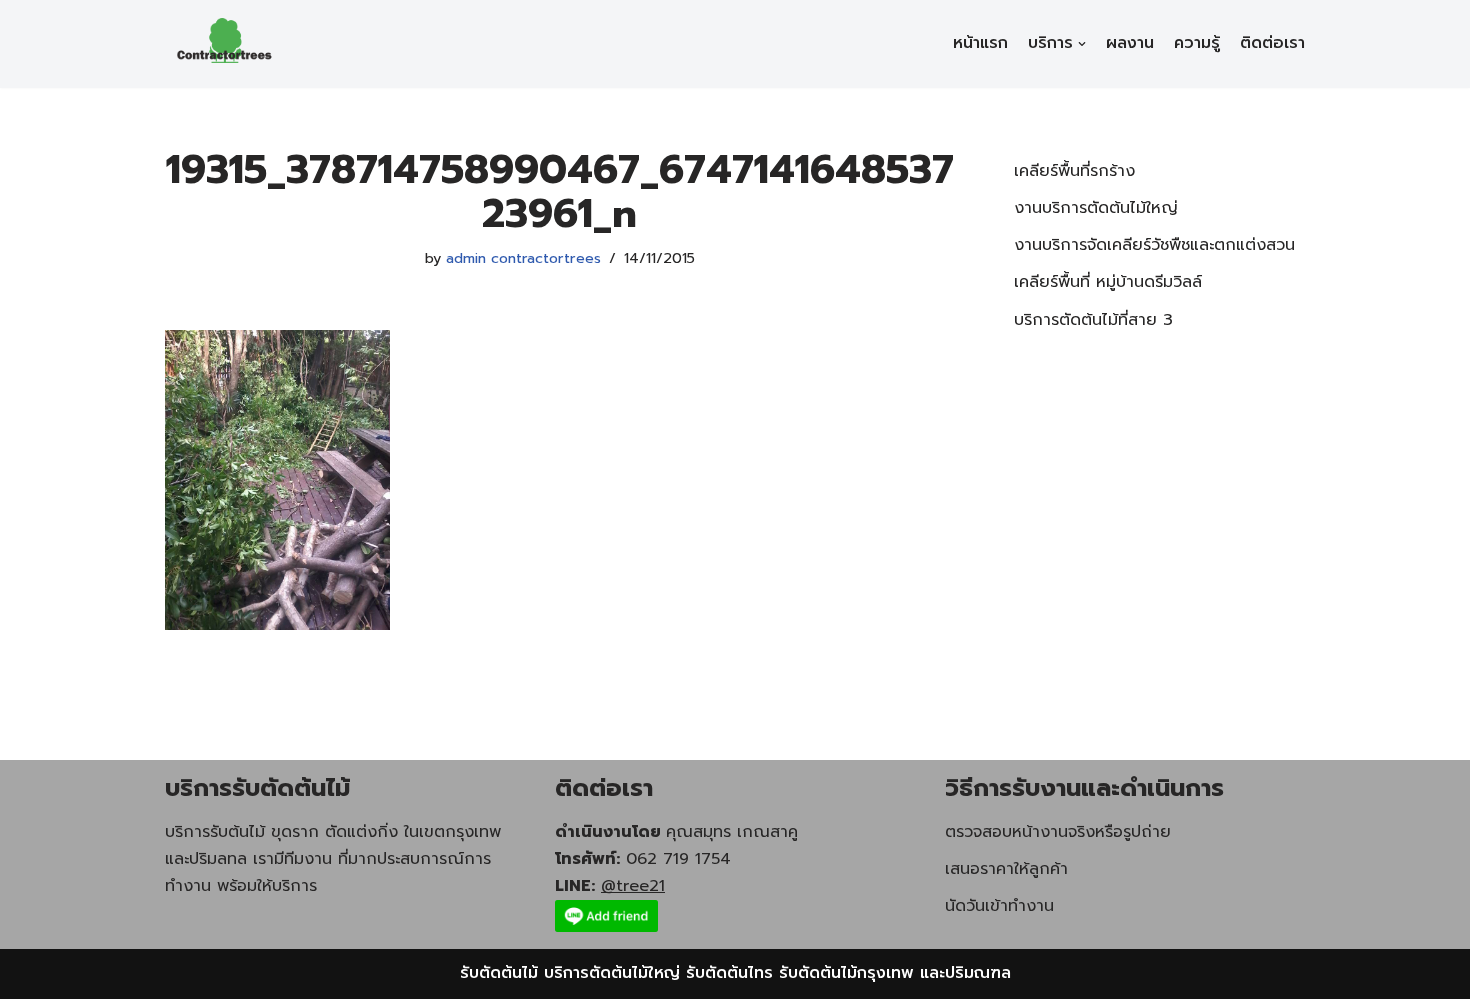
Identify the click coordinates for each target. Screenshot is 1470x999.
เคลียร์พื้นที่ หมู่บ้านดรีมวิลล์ (1108, 282)
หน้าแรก (980, 43)
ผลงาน (1130, 43)
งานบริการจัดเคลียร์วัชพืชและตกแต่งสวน (1154, 245)
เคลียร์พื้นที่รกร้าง (1074, 171)
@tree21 (633, 886)
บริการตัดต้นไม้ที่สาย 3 (1093, 320)
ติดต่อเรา (1272, 43)
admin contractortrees (523, 258)
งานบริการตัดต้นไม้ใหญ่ (1096, 208)
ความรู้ (1197, 43)
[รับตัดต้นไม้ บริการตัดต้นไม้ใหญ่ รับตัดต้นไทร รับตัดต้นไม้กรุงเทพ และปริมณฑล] (225, 44)
